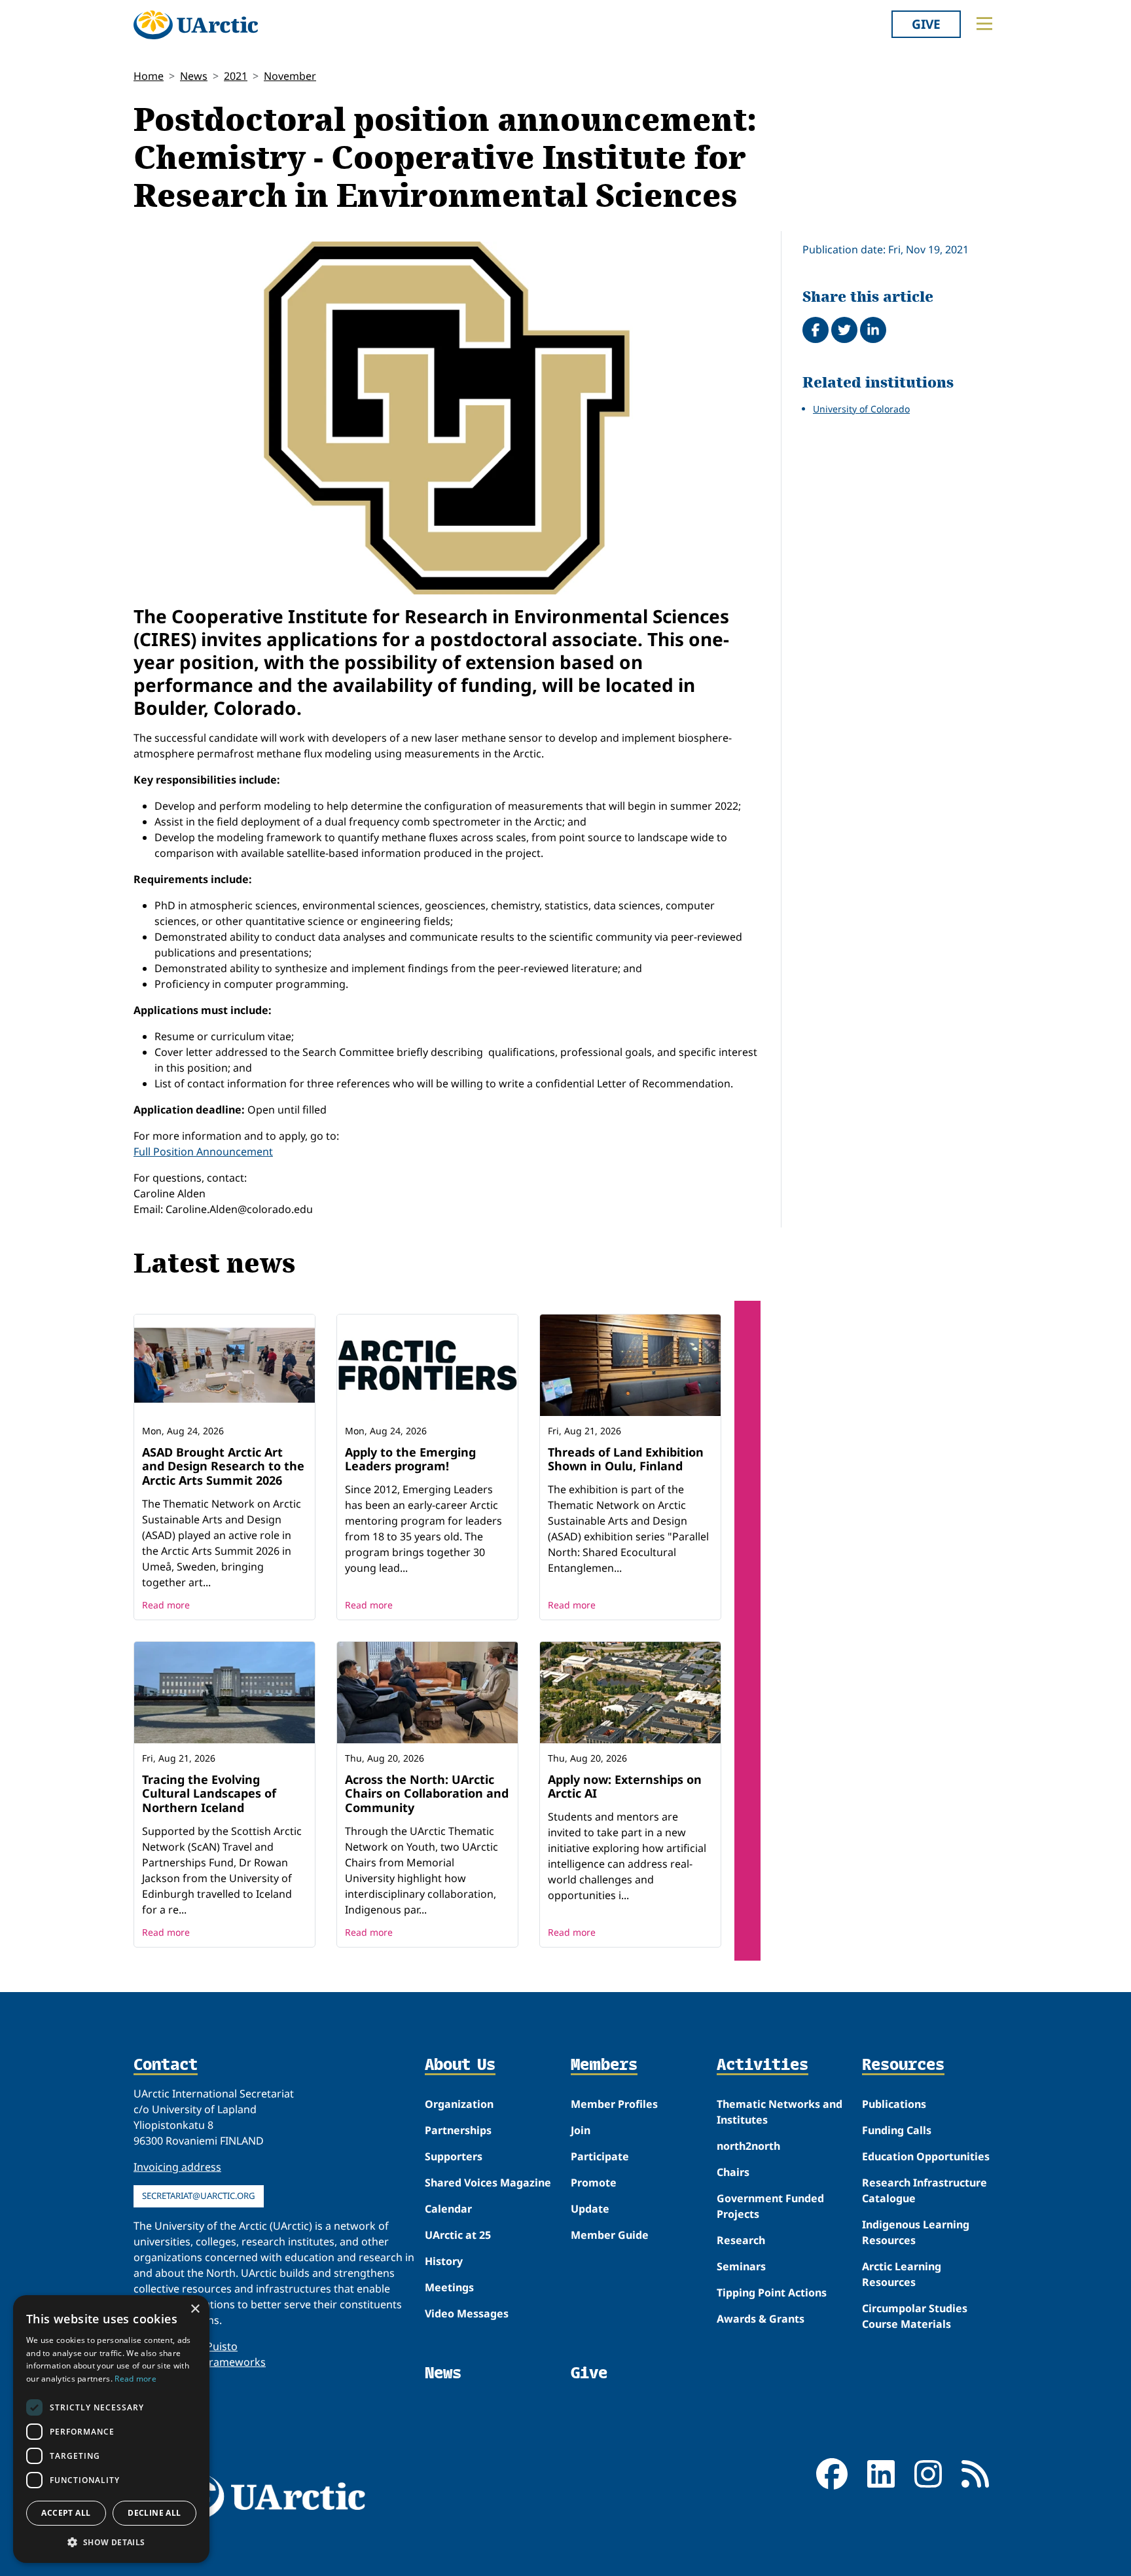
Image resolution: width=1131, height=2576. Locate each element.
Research (741, 2240)
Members (604, 2065)
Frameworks (235, 2362)
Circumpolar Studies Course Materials (915, 2316)
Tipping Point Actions (772, 2293)
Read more (166, 1605)
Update (590, 2209)
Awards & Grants (761, 2319)
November (290, 76)
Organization (459, 2104)
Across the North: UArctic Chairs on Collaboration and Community (427, 1793)
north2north (748, 2146)
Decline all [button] (154, 2513)
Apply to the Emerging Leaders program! (410, 1459)
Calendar (448, 2209)
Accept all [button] (66, 2513)
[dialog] (111, 2429)
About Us (460, 2065)
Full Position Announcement (203, 1152)
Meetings (449, 2287)
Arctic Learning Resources (902, 2274)
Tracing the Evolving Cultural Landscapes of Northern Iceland (209, 1793)
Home (149, 76)
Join (581, 2130)
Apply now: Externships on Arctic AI (625, 1787)
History (444, 2261)
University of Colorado (861, 409)
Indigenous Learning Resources (916, 2232)
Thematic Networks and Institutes (780, 2112)
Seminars (741, 2266)
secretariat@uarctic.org (199, 2196)
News (194, 76)
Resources (903, 2065)
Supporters (454, 2156)
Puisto (222, 2346)
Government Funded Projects (770, 2206)
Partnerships (458, 2130)
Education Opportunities (926, 2156)
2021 (236, 76)
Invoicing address (177, 2167)
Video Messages (467, 2313)
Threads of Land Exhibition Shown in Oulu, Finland (626, 1459)
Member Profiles (614, 2104)
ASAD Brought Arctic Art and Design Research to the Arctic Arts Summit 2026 (223, 1466)
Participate (600, 2156)
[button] (111, 2542)
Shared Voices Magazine (488, 2183)
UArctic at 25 (458, 2235)
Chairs (733, 2172)
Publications (894, 2104)
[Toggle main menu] (984, 24)
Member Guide (610, 2235)
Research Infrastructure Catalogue (925, 2190)
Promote (594, 2183)
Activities (763, 2065)
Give (926, 24)
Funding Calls (897, 2130)
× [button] (195, 2309)
